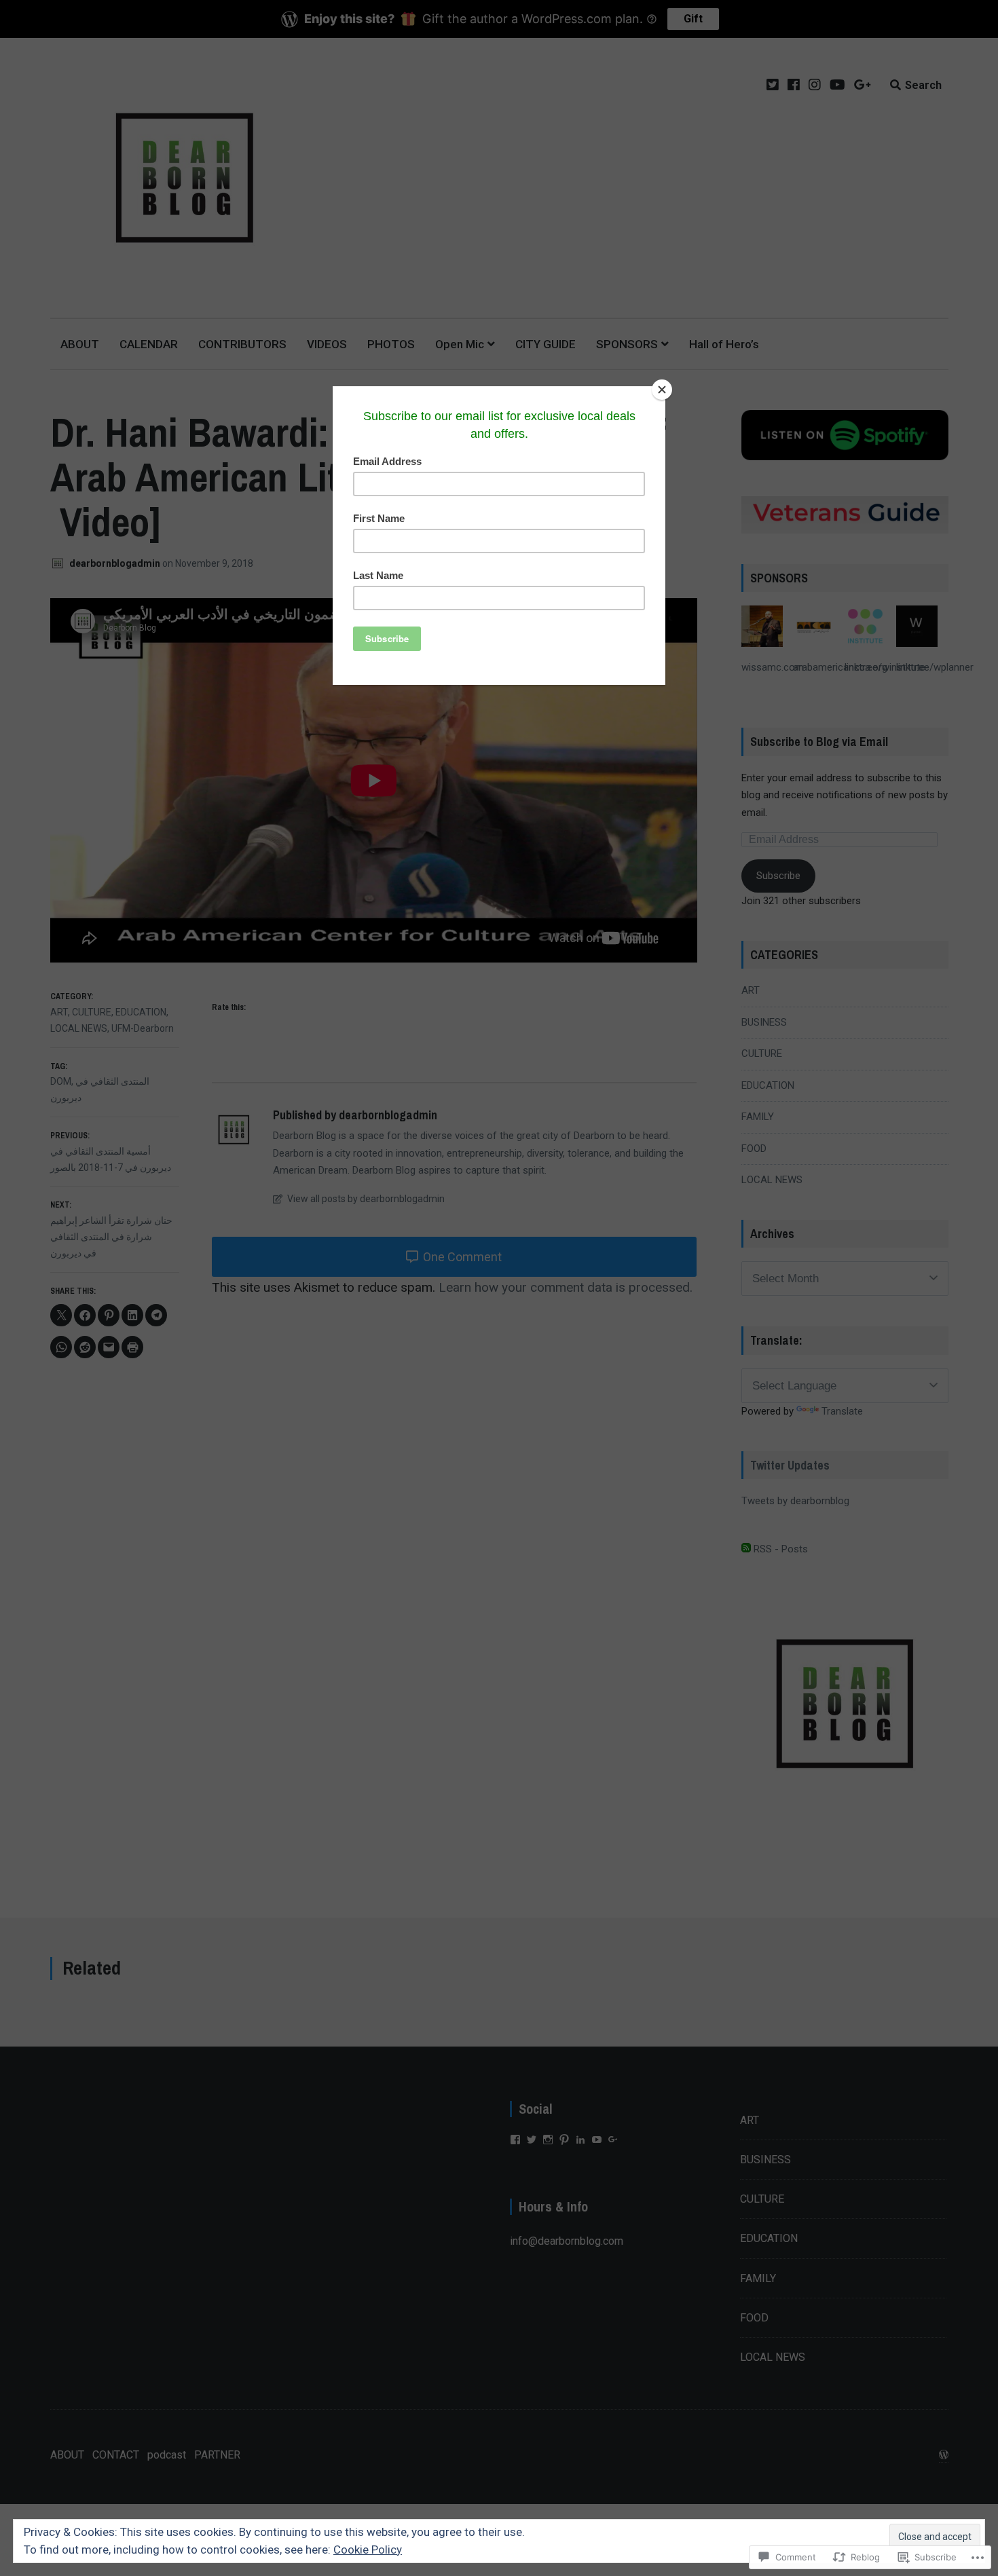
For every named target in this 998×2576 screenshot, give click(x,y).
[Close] (662, 390)
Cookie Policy (368, 2550)
